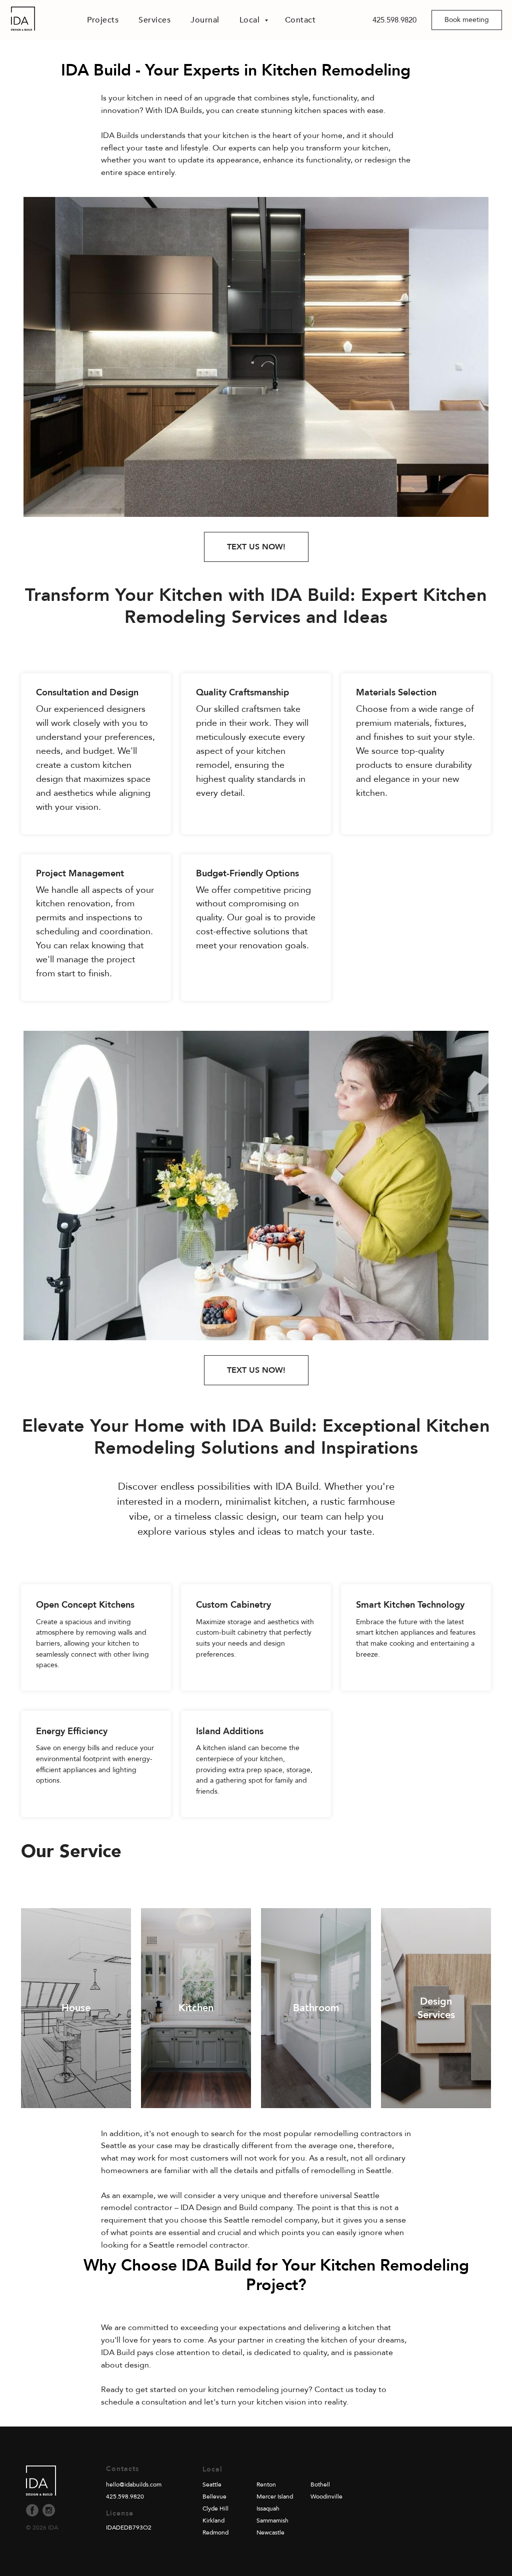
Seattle (212, 2485)
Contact (300, 20)
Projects (103, 20)
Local (251, 20)
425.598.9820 (394, 20)
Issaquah (268, 2509)
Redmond (215, 2533)
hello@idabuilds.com (134, 2485)
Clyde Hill (215, 2509)
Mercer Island (275, 2497)
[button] (467, 20)
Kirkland (213, 2521)
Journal (205, 20)
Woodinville (326, 2497)
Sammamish (272, 2521)
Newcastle (270, 2533)
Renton (266, 2485)
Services (154, 20)
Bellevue (214, 2497)
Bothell (320, 2485)
